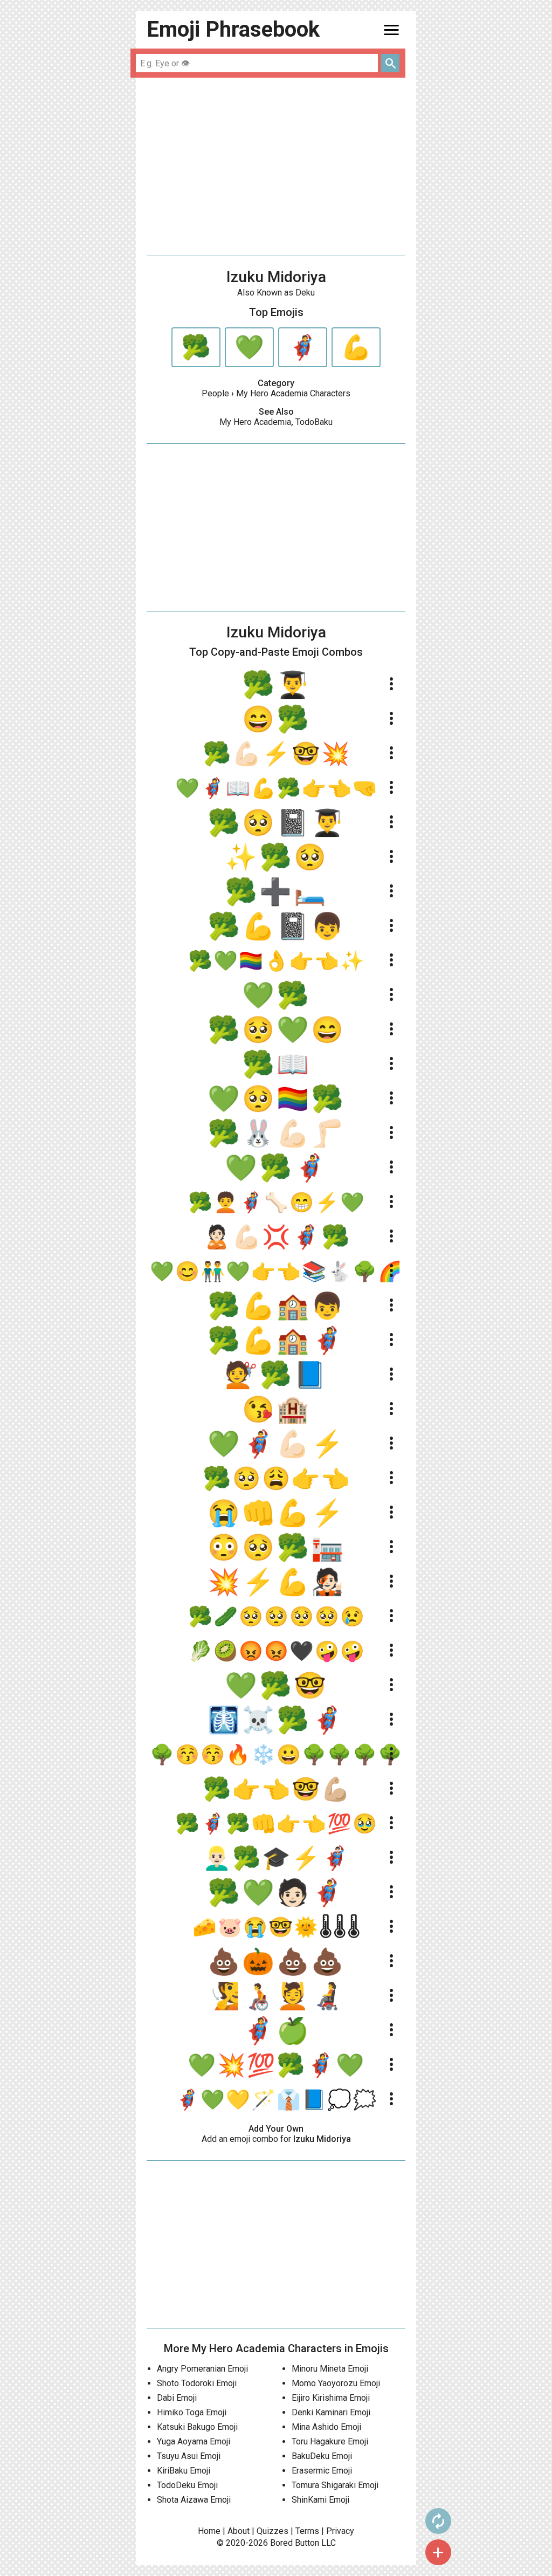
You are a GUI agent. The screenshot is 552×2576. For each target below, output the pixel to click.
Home (209, 2531)
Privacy (340, 2531)
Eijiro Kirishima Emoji (331, 2398)
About (239, 2531)
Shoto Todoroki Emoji (197, 2383)
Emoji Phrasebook (233, 29)
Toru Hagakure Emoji (330, 2441)
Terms (307, 2531)
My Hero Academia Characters (293, 393)
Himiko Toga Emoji (192, 2412)
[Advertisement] (276, 167)
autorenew (438, 2521)
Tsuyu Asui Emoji (189, 2456)
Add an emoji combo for (276, 2139)
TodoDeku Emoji (187, 2485)
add (438, 2552)
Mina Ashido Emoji (326, 2427)
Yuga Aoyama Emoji (194, 2441)
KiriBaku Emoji (184, 2471)
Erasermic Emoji (322, 2471)
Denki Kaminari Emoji (331, 2412)
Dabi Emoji (177, 2398)
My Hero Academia (255, 422)
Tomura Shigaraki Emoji (335, 2485)
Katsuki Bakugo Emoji (197, 2427)
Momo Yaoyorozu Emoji (336, 2383)
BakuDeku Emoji (322, 2456)
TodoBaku (314, 422)
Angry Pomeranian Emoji (202, 2369)
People (215, 393)
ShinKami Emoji (320, 2500)
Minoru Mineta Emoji (330, 2369)
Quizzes (272, 2531)
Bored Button (295, 2543)
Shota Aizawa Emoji (194, 2500)
